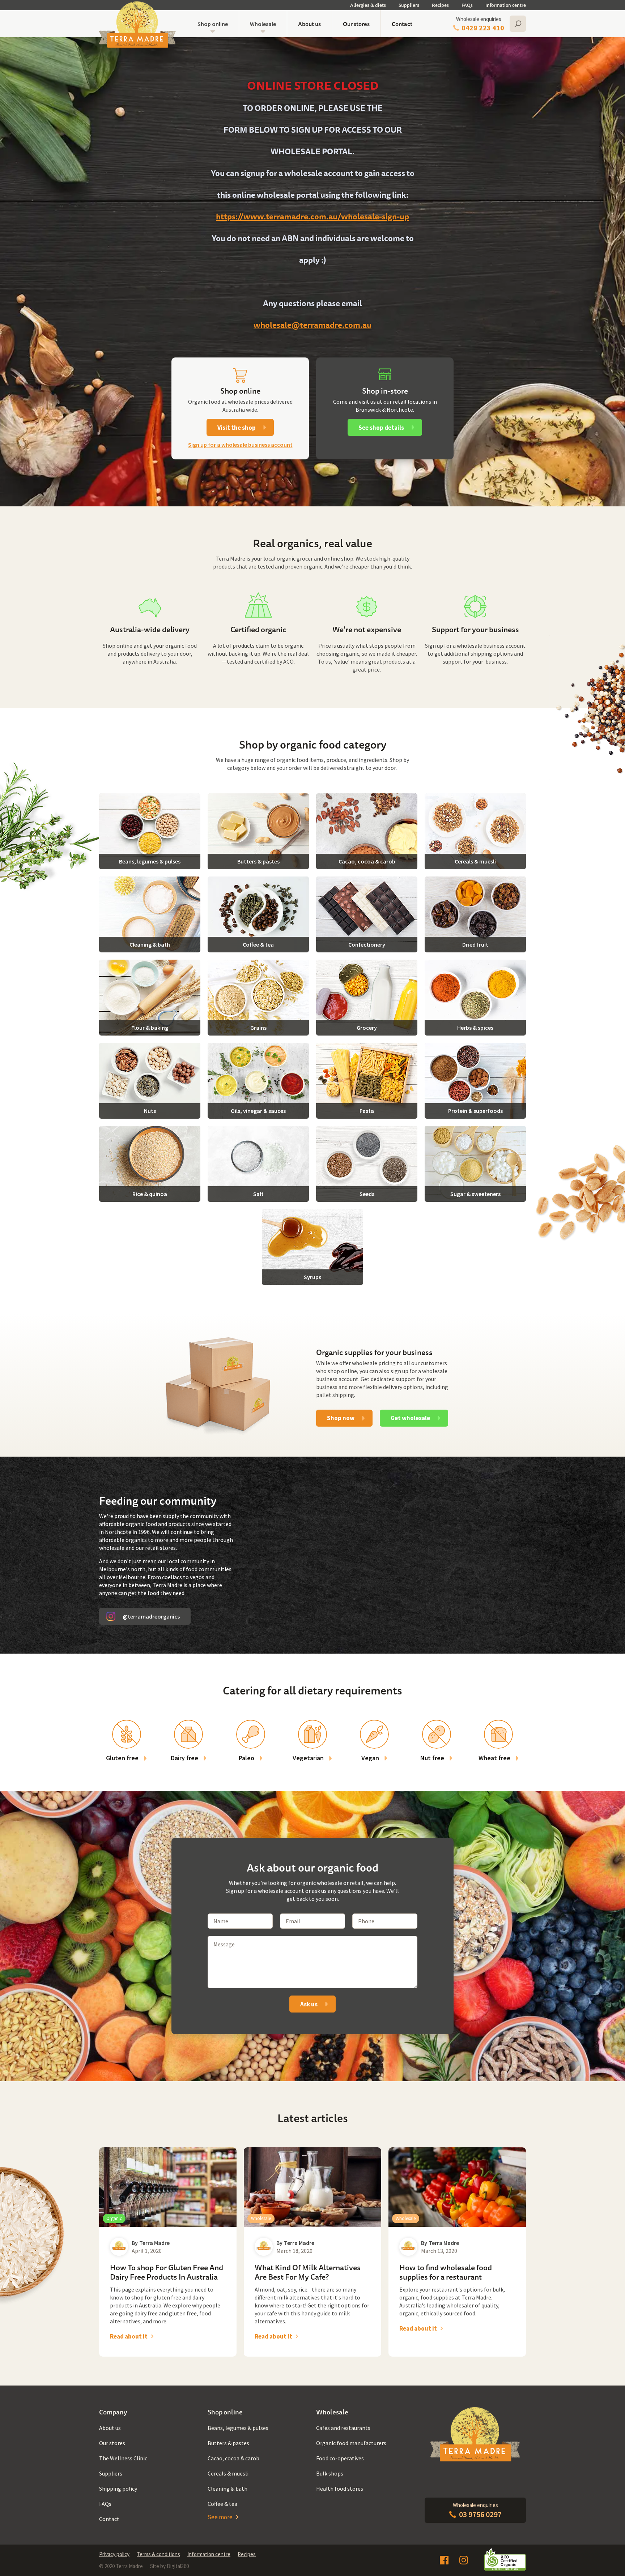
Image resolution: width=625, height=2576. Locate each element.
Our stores (356, 24)
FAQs (467, 5)
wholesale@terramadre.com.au (312, 325)
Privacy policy (114, 2554)
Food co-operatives (340, 2458)
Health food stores (340, 2489)
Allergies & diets (368, 5)
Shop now (341, 1418)
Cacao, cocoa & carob (233, 2458)
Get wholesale (410, 1418)
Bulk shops (330, 2473)
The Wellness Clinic (123, 2458)
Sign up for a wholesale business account (240, 445)
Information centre (506, 5)
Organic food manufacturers (351, 2443)
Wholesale (263, 24)
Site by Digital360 (169, 2566)
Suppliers (409, 5)
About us (309, 24)
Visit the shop (237, 428)
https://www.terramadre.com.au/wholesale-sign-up (312, 216)
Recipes (440, 5)
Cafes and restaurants (343, 2428)
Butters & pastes (228, 2443)
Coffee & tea (222, 2504)
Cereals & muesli (228, 2473)
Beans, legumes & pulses (238, 2428)
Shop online (213, 24)
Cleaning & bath (228, 2489)
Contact (402, 24)
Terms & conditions (158, 2554)
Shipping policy (118, 2489)
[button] (213, 24)
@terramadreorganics (151, 1616)
